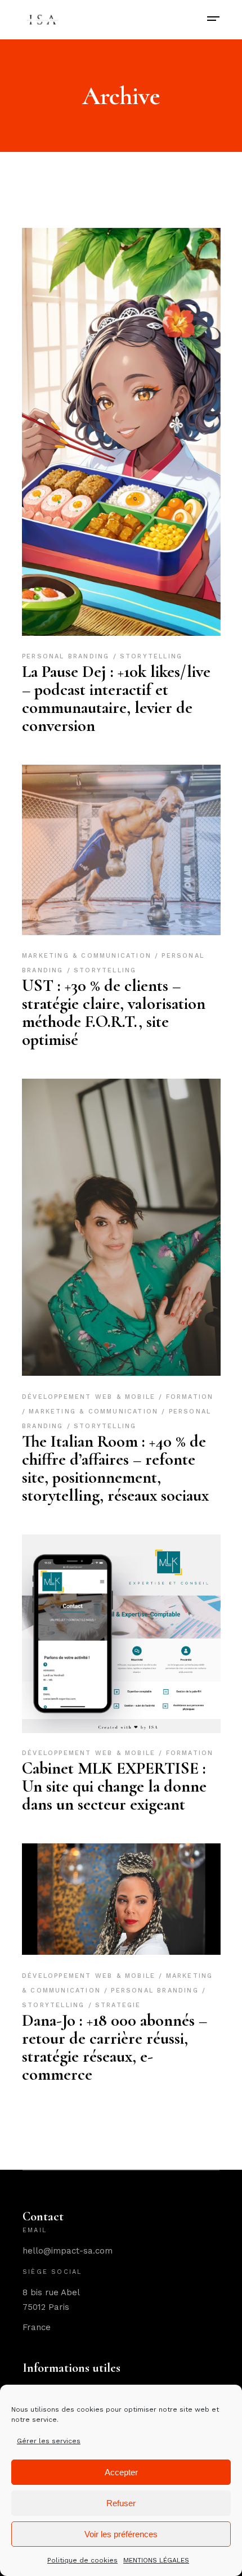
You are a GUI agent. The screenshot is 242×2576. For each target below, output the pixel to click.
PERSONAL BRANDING (68, 656)
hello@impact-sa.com (68, 2251)
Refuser (121, 2503)
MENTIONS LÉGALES (156, 2560)
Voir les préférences (121, 2534)
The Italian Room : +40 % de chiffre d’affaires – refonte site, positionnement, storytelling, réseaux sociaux (115, 1468)
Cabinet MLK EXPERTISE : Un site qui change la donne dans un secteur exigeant (114, 1786)
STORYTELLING (151, 656)
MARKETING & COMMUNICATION (88, 956)
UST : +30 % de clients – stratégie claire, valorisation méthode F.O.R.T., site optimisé (114, 1013)
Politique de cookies (82, 2560)
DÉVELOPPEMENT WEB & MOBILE (90, 1397)
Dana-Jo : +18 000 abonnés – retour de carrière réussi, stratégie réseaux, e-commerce (115, 2047)
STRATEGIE (118, 2005)
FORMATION (189, 1753)
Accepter (121, 2472)
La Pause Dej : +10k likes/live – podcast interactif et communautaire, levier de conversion (116, 699)
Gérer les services (49, 2441)
